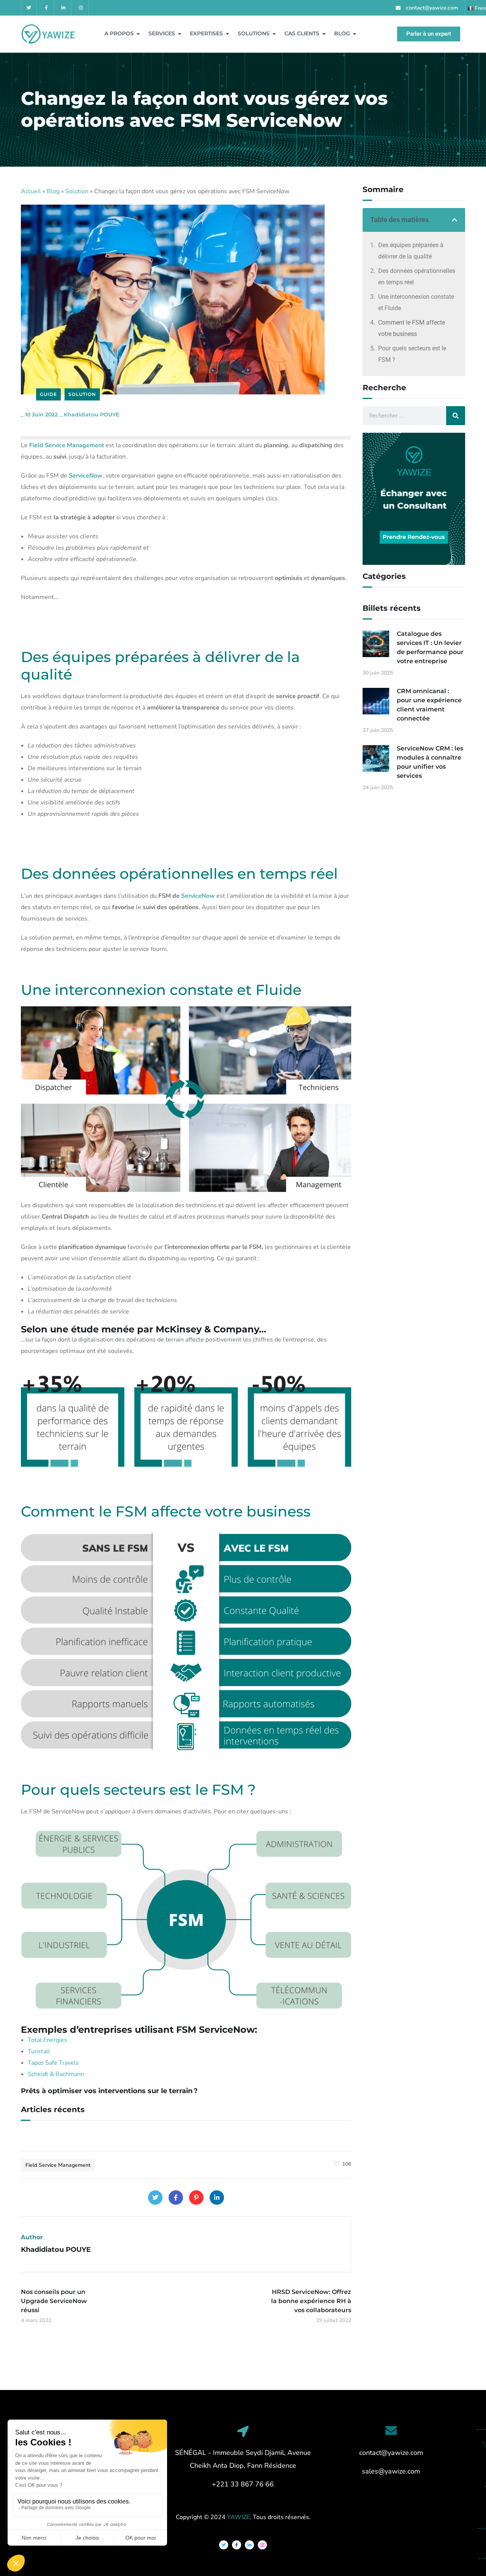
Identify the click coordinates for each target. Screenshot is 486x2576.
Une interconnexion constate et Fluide (416, 302)
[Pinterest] (196, 2198)
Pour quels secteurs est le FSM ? (412, 354)
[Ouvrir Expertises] (227, 34)
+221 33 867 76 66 (243, 2484)
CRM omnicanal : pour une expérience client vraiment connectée (429, 705)
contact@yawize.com (391, 2453)
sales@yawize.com (391, 2471)
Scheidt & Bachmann (56, 2074)
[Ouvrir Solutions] (274, 34)
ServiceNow (198, 896)
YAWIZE (238, 2517)
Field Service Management (58, 2165)
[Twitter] (29, 8)
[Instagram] (81, 8)
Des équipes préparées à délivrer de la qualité (411, 251)
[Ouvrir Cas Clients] (324, 34)
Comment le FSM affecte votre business (412, 328)
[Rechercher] (456, 416)
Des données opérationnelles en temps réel (417, 277)
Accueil (31, 191)
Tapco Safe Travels (53, 2063)
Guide (48, 394)
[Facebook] (176, 2198)
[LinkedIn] (217, 2198)
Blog (53, 191)
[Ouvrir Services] (180, 34)
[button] (454, 220)
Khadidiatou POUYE (92, 415)
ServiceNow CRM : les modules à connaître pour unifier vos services (430, 762)
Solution (77, 191)
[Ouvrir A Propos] (138, 34)
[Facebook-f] (47, 8)
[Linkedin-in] (64, 8)
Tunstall (39, 2051)
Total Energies (47, 2040)
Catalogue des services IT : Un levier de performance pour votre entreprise (430, 647)
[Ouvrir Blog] (355, 34)
